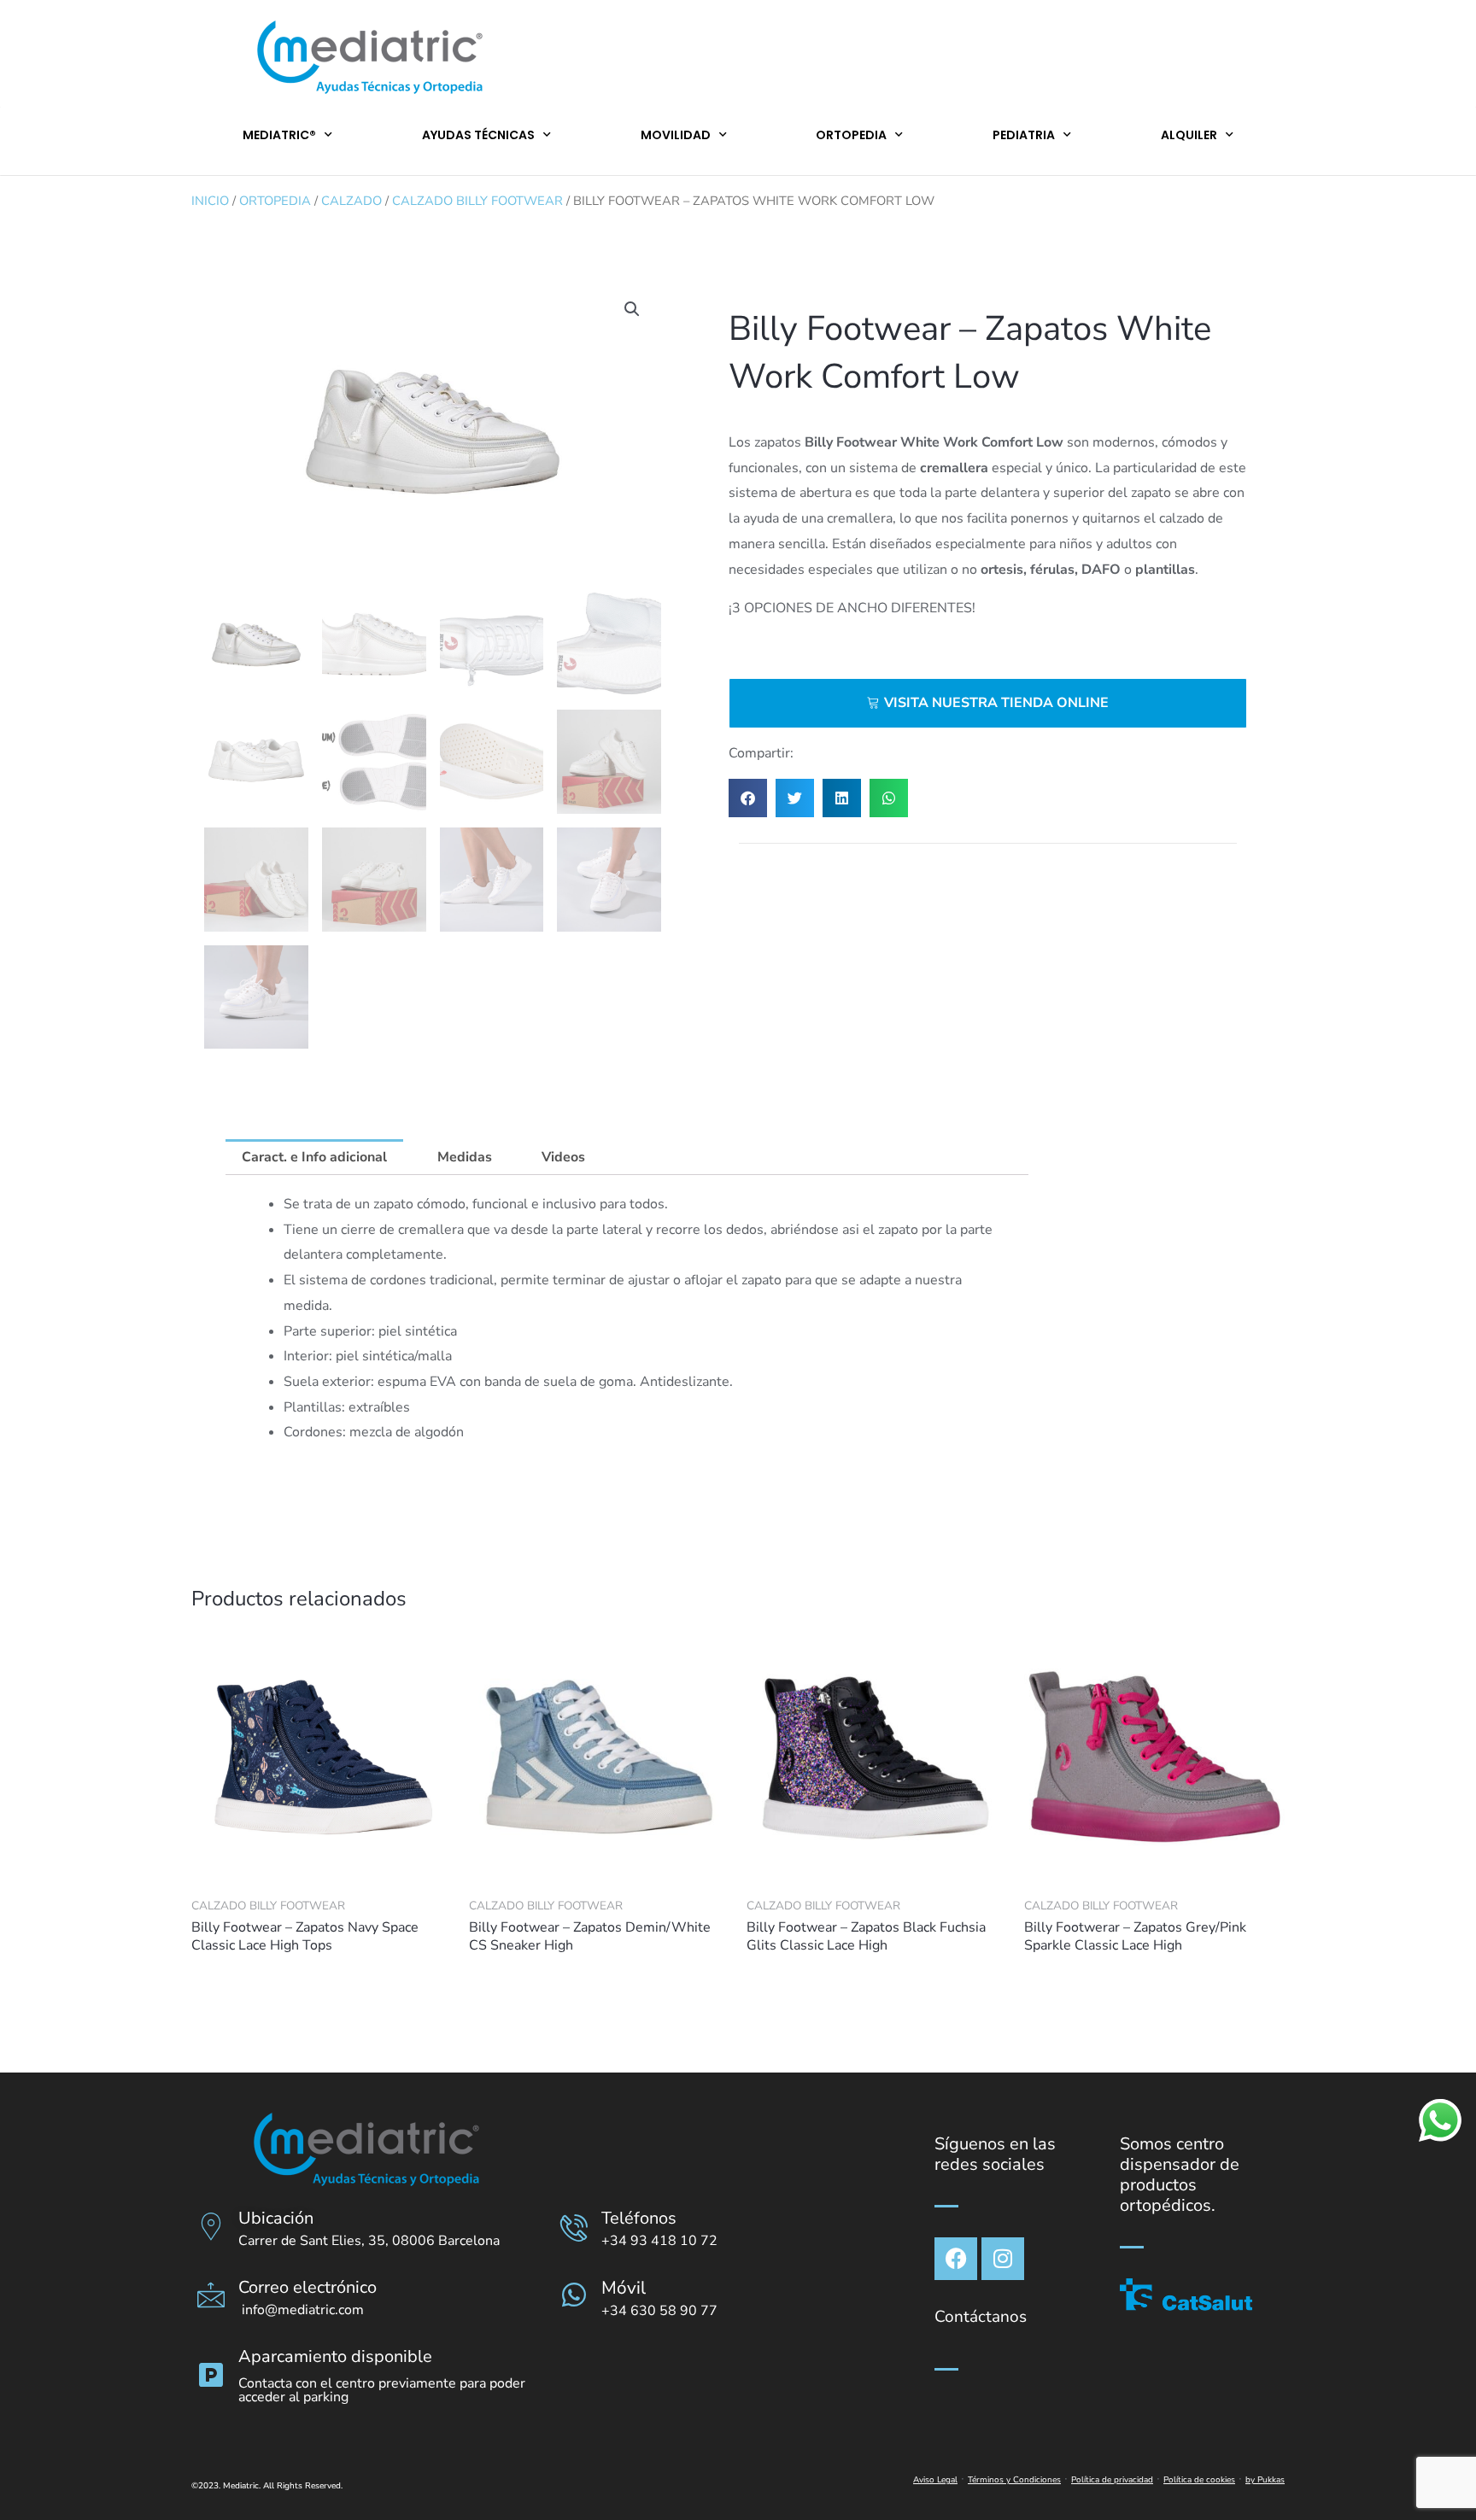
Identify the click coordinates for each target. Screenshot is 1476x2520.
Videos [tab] (563, 1157)
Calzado (351, 201)
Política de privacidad (1112, 2480)
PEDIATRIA (1024, 135)
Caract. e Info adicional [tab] (314, 1157)
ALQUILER (1189, 135)
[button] (632, 309)
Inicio (210, 201)
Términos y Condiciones (1014, 2480)
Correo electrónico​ (307, 2287)
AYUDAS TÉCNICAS (478, 135)
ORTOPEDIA (851, 135)
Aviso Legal (935, 2480)
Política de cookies (1199, 2480)
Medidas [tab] (465, 1157)
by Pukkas (1265, 2480)
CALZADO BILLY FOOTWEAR (477, 201)
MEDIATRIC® (279, 135)
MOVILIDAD (676, 135)
